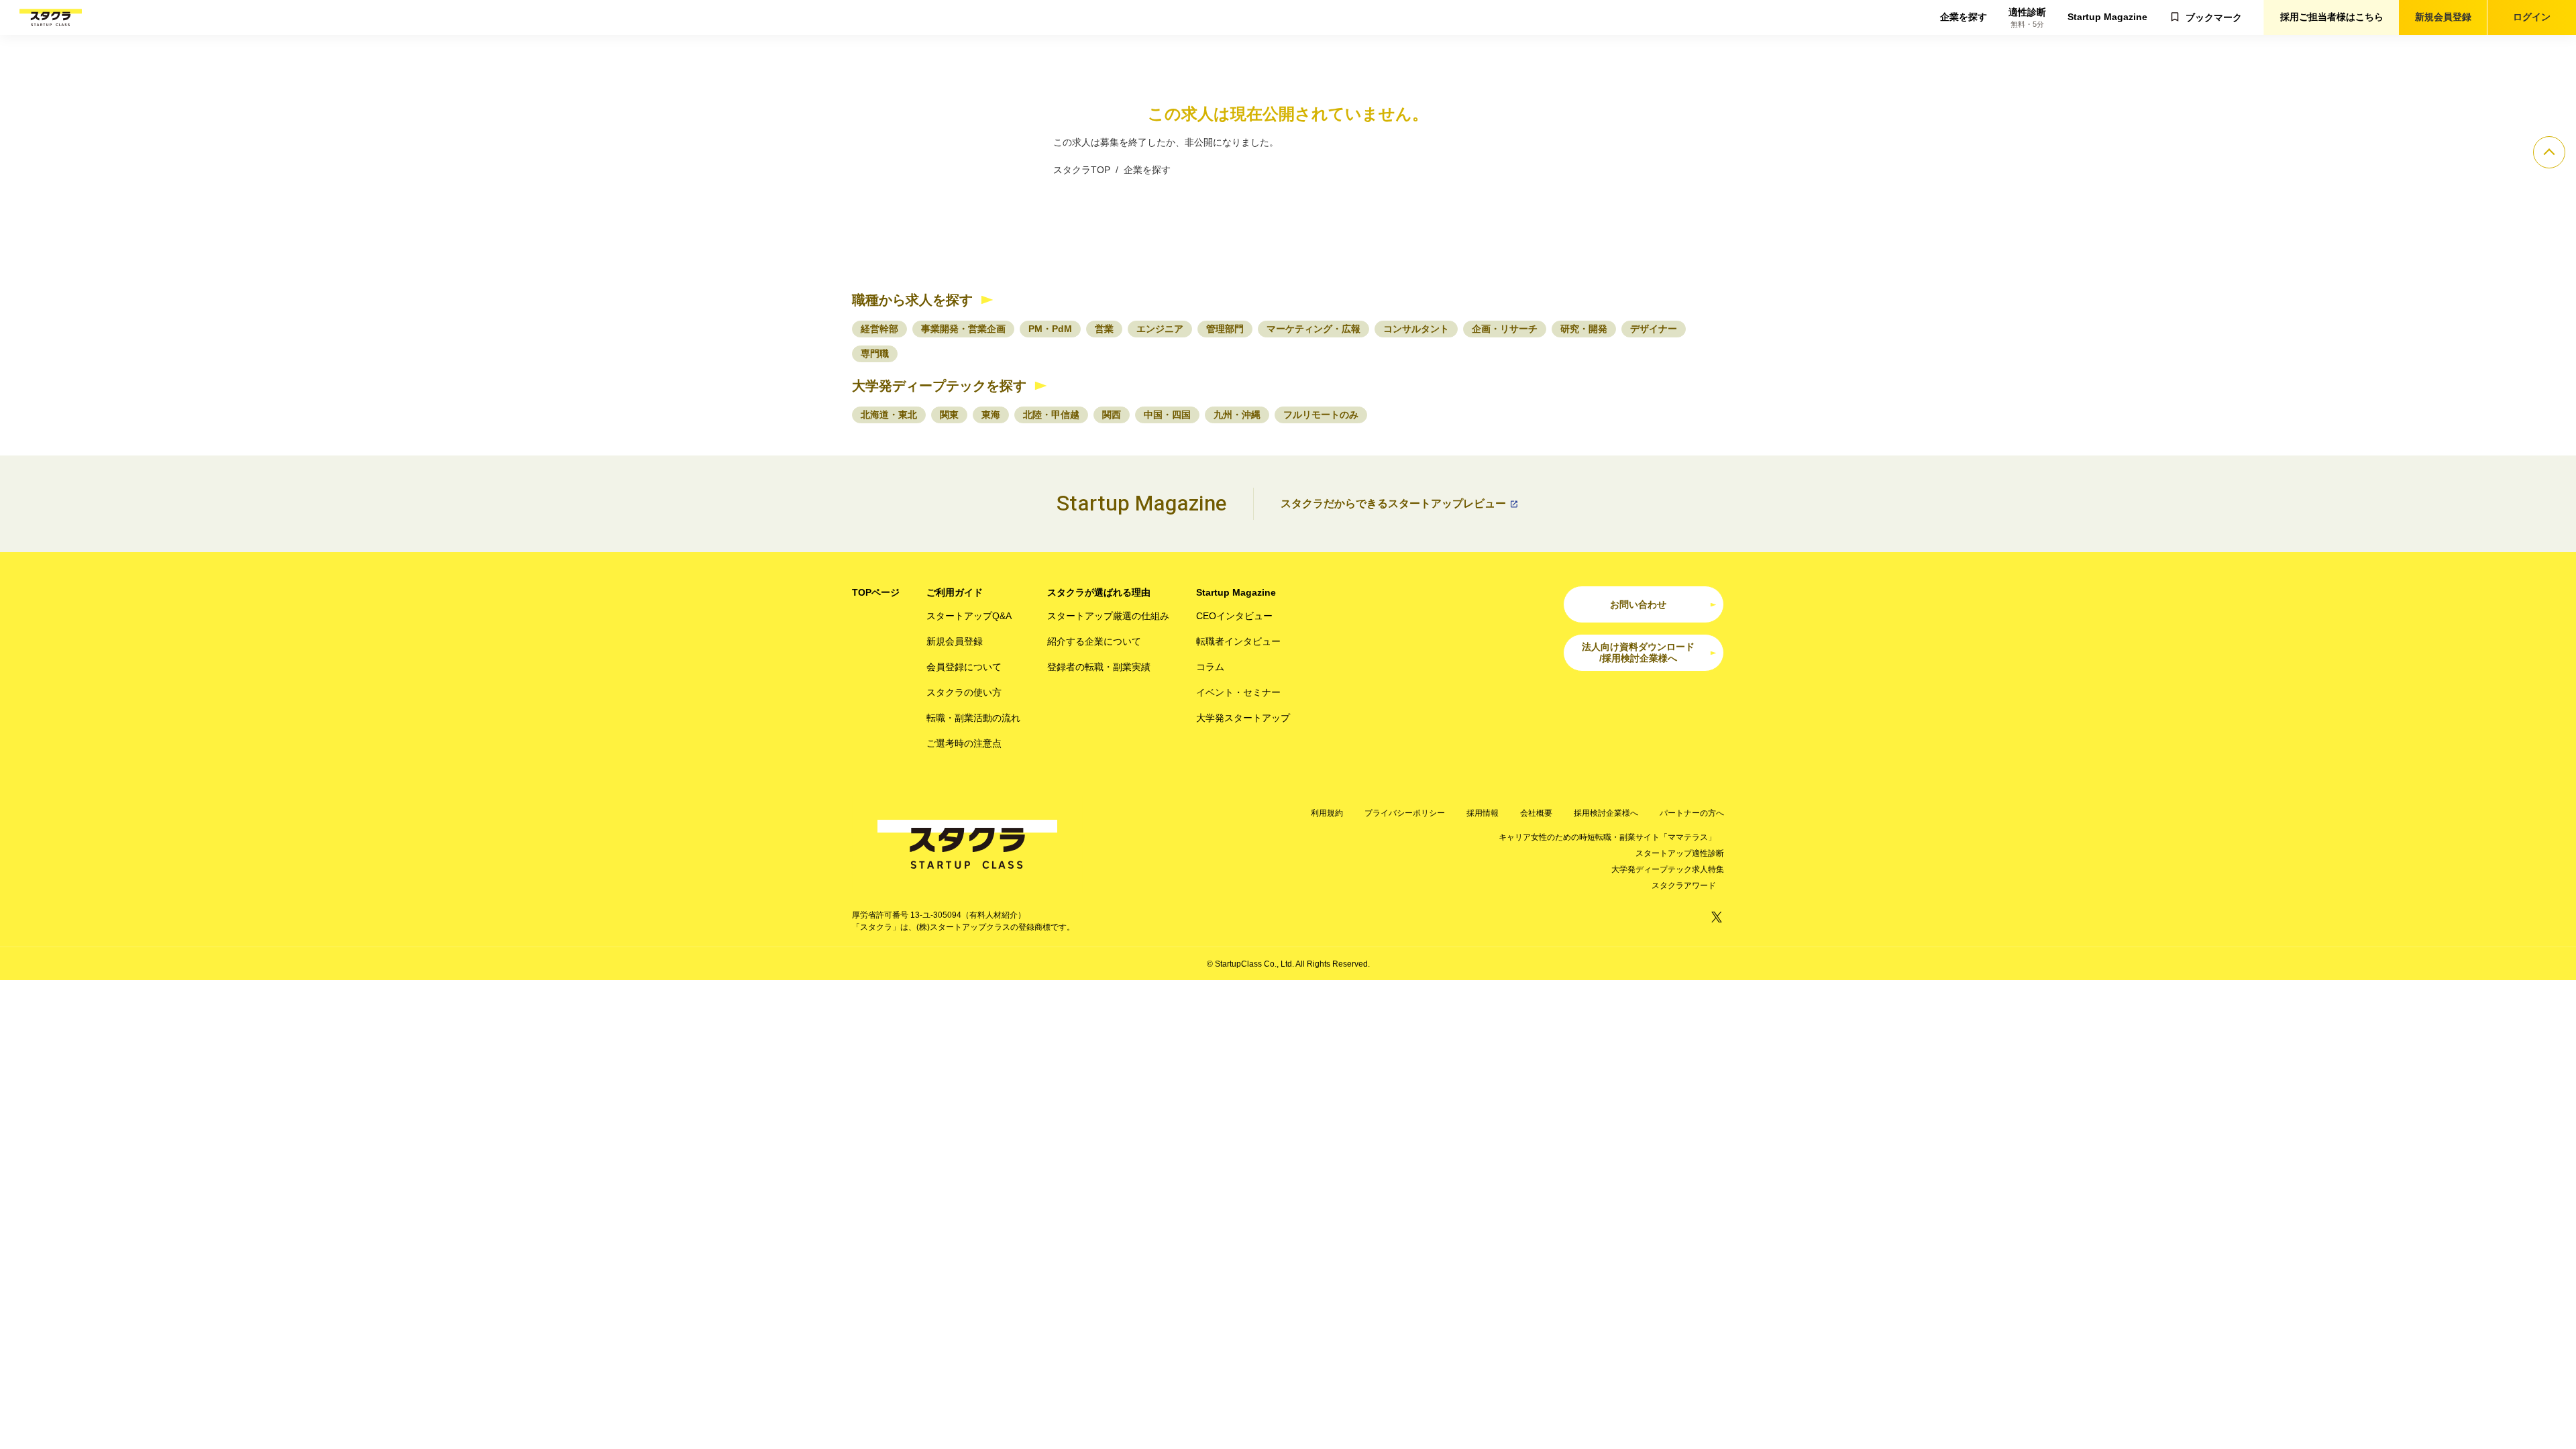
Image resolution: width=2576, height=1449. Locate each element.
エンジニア (1160, 329)
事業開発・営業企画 (963, 329)
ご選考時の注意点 (964, 743)
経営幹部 (879, 329)
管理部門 (1225, 329)
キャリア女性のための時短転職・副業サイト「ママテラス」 (1607, 837)
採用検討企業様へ (1606, 813)
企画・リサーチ (1505, 329)
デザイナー (1654, 329)
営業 (1104, 329)
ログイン (2532, 17)
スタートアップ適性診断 (1680, 853)
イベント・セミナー (1238, 692)
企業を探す (1964, 17)
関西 (1112, 415)
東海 (991, 415)
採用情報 (1483, 813)
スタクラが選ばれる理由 (1099, 592)
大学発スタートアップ (1243, 718)
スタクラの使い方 (964, 692)
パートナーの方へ (1692, 813)
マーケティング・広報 (1313, 329)
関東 (949, 415)
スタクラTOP (1082, 170)
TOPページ (876, 592)
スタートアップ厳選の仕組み (1108, 616)
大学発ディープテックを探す (939, 386)
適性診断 (2027, 18)
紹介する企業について (1094, 641)
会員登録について (964, 667)
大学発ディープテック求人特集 (1668, 869)
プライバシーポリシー (1405, 813)
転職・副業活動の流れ (973, 718)
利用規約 (1327, 813)
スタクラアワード (1684, 885)
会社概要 (1536, 813)
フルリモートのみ (1321, 415)
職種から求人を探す (912, 300)
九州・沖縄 (1237, 415)
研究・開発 (1584, 329)
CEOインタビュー (1234, 616)
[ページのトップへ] (2549, 152)
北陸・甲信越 (1051, 415)
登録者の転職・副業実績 (1099, 667)
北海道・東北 (889, 415)
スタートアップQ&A (969, 616)
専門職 (875, 354)
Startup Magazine (2107, 17)
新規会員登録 (2443, 17)
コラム (1210, 667)
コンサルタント (1416, 329)
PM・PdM (1050, 329)
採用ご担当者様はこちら (2332, 17)
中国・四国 (1167, 415)
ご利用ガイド (955, 592)
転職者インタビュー (1238, 641)
